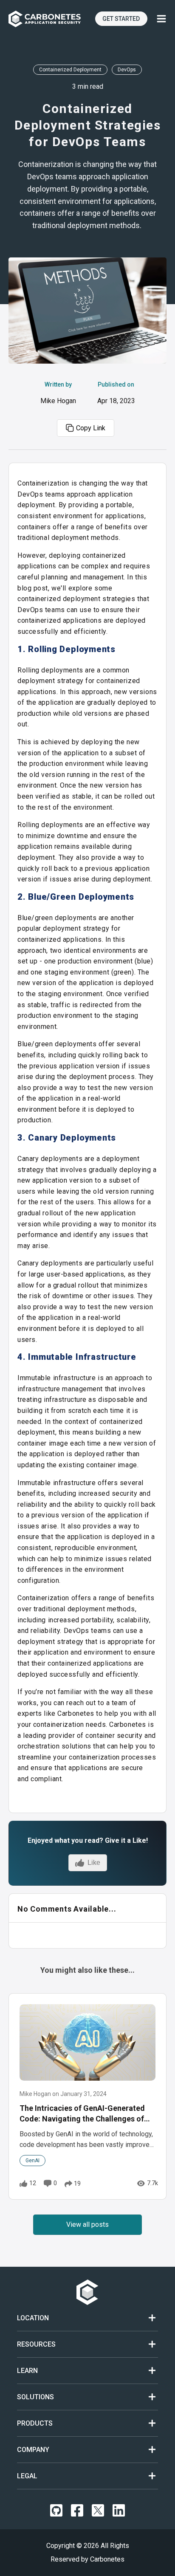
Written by (58, 393)
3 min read (88, 86)
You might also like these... (87, 1970)
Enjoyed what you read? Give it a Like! (88, 1840)
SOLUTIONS (35, 2397)
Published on (116, 393)
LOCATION (33, 2318)
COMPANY (33, 2450)
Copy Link (91, 428)
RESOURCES (36, 2344)
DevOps (127, 70)
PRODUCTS (35, 2423)
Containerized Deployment (70, 70)
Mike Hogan (58, 401)
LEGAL (27, 2476)
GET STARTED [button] (121, 19)
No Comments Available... (67, 1909)
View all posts (87, 2224)
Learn (27, 2371)
